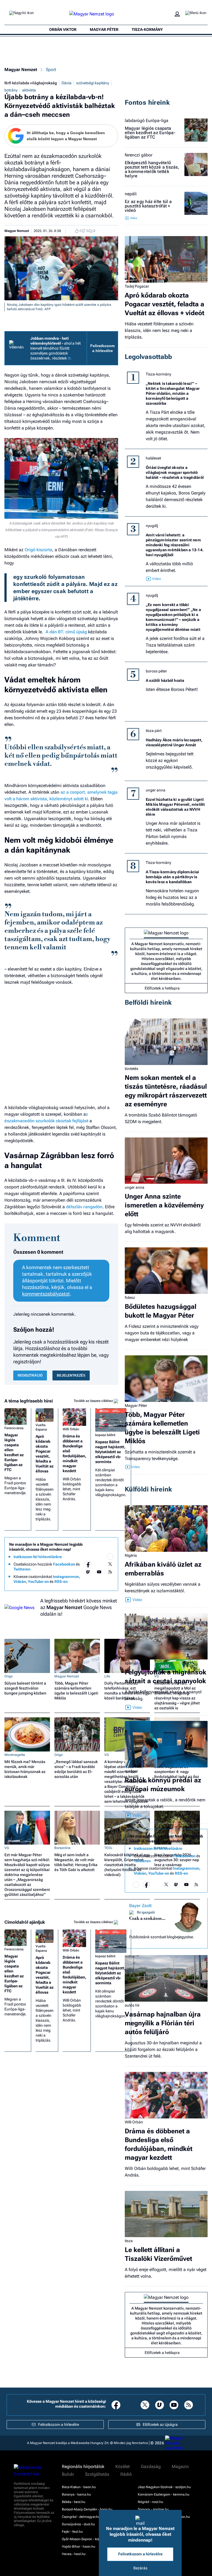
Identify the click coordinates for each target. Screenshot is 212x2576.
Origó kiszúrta (38, 550)
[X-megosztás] (116, 231)
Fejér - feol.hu (72, 2532)
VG (107, 1755)
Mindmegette (15, 1755)
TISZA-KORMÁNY (147, 29)
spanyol (131, 1663)
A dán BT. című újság (66, 632)
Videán (20, 1582)
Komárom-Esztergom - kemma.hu (164, 2494)
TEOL (108, 1848)
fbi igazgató (146, 1912)
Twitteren (22, 1569)
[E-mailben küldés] (105, 231)
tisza (129, 2241)
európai (131, 1771)
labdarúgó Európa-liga (147, 121)
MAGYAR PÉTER (104, 29)
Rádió (126, 2474)
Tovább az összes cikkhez (94, 1401)
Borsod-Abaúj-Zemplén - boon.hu (87, 2509)
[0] (76, 231)
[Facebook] (88, 1564)
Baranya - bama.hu (76, 2494)
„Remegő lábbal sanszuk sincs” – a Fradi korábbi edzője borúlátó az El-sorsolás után (76, 1769)
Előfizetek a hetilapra (162, 988)
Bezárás (140, 2568)
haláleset (153, 458)
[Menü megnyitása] (196, 14)
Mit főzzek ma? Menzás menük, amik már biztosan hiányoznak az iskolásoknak (25, 1769)
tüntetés (132, 1069)
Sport (51, 70)
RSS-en (61, 1582)
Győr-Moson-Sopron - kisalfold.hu (87, 2539)
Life (107, 1676)
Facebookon (64, 1564)
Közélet (123, 2467)
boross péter (156, 671)
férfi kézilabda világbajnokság (31, 83)
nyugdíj (152, 526)
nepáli (131, 194)
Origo (9, 1676)
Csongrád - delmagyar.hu (81, 2517)
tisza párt (154, 731)
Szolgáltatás (97, 2474)
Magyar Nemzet (21, 70)
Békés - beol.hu (74, 2502)
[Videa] (88, 1572)
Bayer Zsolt (140, 1906)
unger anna (156, 790)
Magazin (180, 2467)
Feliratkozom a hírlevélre (102, 348)
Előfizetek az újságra (160, 2424)
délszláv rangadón (84, 1207)
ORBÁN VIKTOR (63, 29)
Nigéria (131, 1555)
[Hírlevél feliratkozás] (110, 1556)
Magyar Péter (136, 1405)
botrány (11, 90)
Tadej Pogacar (137, 286)
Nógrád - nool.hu (150, 2502)
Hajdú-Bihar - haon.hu (79, 2547)
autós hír (132, 2005)
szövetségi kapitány (93, 83)
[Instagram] (99, 1564)
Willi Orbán (71, 1429)
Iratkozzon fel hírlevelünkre (38, 1557)
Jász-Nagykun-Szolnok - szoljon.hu (164, 2487)
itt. (70, 358)
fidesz (130, 1298)
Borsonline (63, 1848)
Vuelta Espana (41, 1427)
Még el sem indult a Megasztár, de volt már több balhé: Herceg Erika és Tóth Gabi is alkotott (76, 1862)
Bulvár (68, 2474)
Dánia (67, 83)
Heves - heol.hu (74, 2554)
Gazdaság (151, 2467)
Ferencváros (14, 1428)
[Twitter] (110, 1564)
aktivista (29, 90)
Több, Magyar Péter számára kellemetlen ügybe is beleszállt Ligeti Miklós (76, 1691)
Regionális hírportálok (83, 2467)
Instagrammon (66, 1577)
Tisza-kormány (158, 374)
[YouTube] (99, 1572)
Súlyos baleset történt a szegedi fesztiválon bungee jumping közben (25, 1688)
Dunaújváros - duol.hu (78, 2524)
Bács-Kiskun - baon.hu (79, 2487)
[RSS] (110, 1572)
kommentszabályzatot (46, 1294)
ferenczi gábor (139, 155)
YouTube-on (38, 1582)
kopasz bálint (105, 1435)
